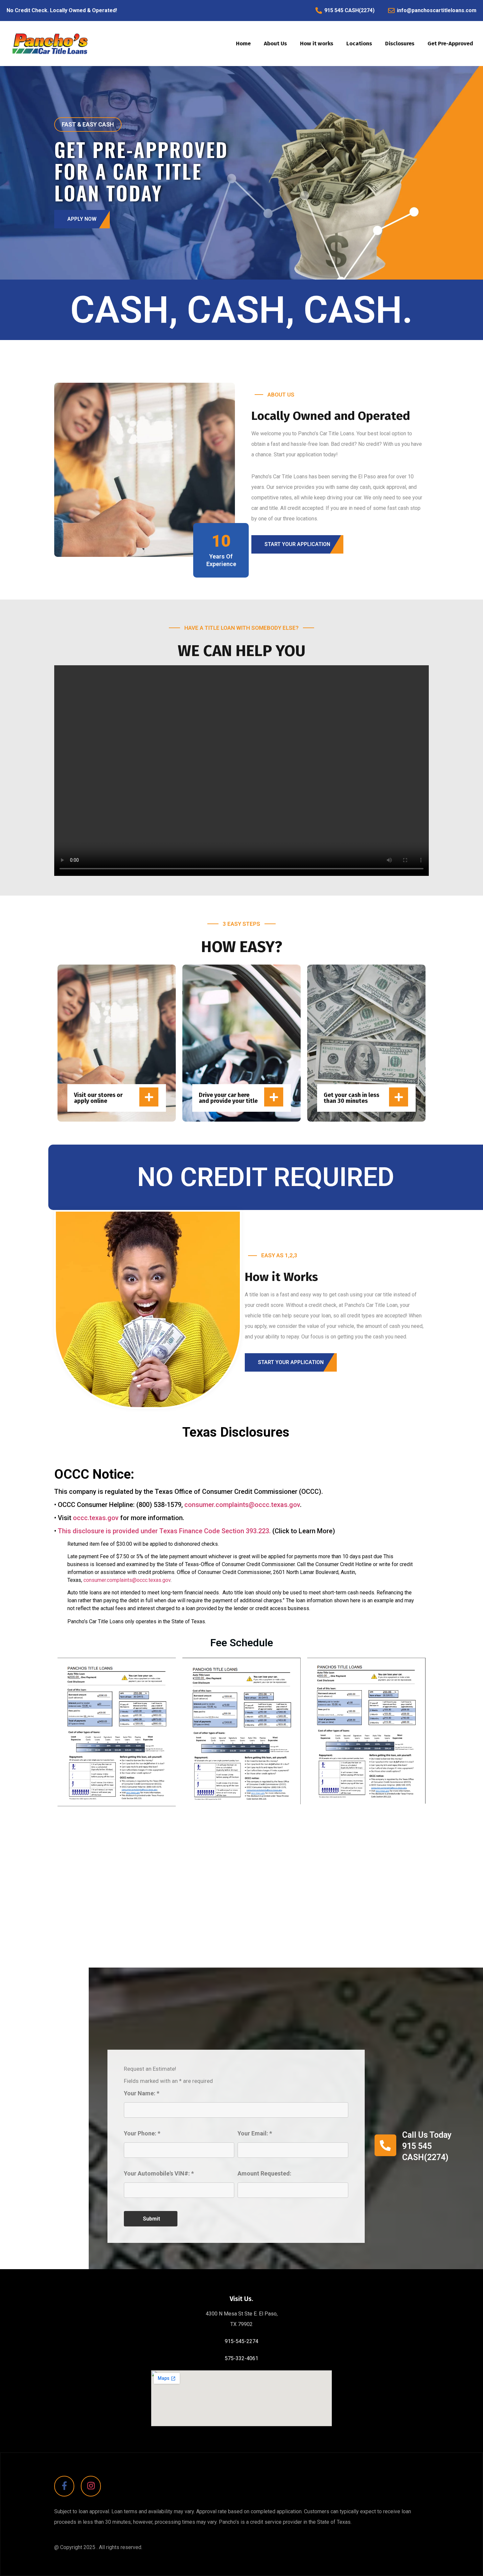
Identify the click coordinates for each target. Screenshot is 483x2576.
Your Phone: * (142, 2134)
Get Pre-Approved (450, 44)
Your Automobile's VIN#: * (159, 2174)
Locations (359, 44)
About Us (275, 44)
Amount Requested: (264, 2174)
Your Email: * (255, 2134)
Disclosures (400, 44)
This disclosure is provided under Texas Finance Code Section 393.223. (164, 1531)
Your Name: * (142, 2094)
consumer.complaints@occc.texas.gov (242, 1505)
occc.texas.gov (96, 1518)
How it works (317, 44)
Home (243, 44)
